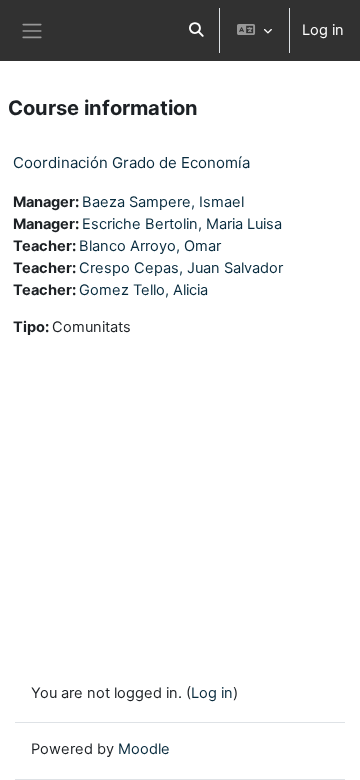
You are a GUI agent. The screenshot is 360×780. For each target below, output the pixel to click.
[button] (196, 30)
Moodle (144, 749)
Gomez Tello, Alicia (143, 290)
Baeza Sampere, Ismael (163, 202)
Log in (323, 30)
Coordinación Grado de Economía (131, 162)
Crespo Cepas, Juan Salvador (181, 268)
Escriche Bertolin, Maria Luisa (182, 224)
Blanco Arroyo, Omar (150, 246)
